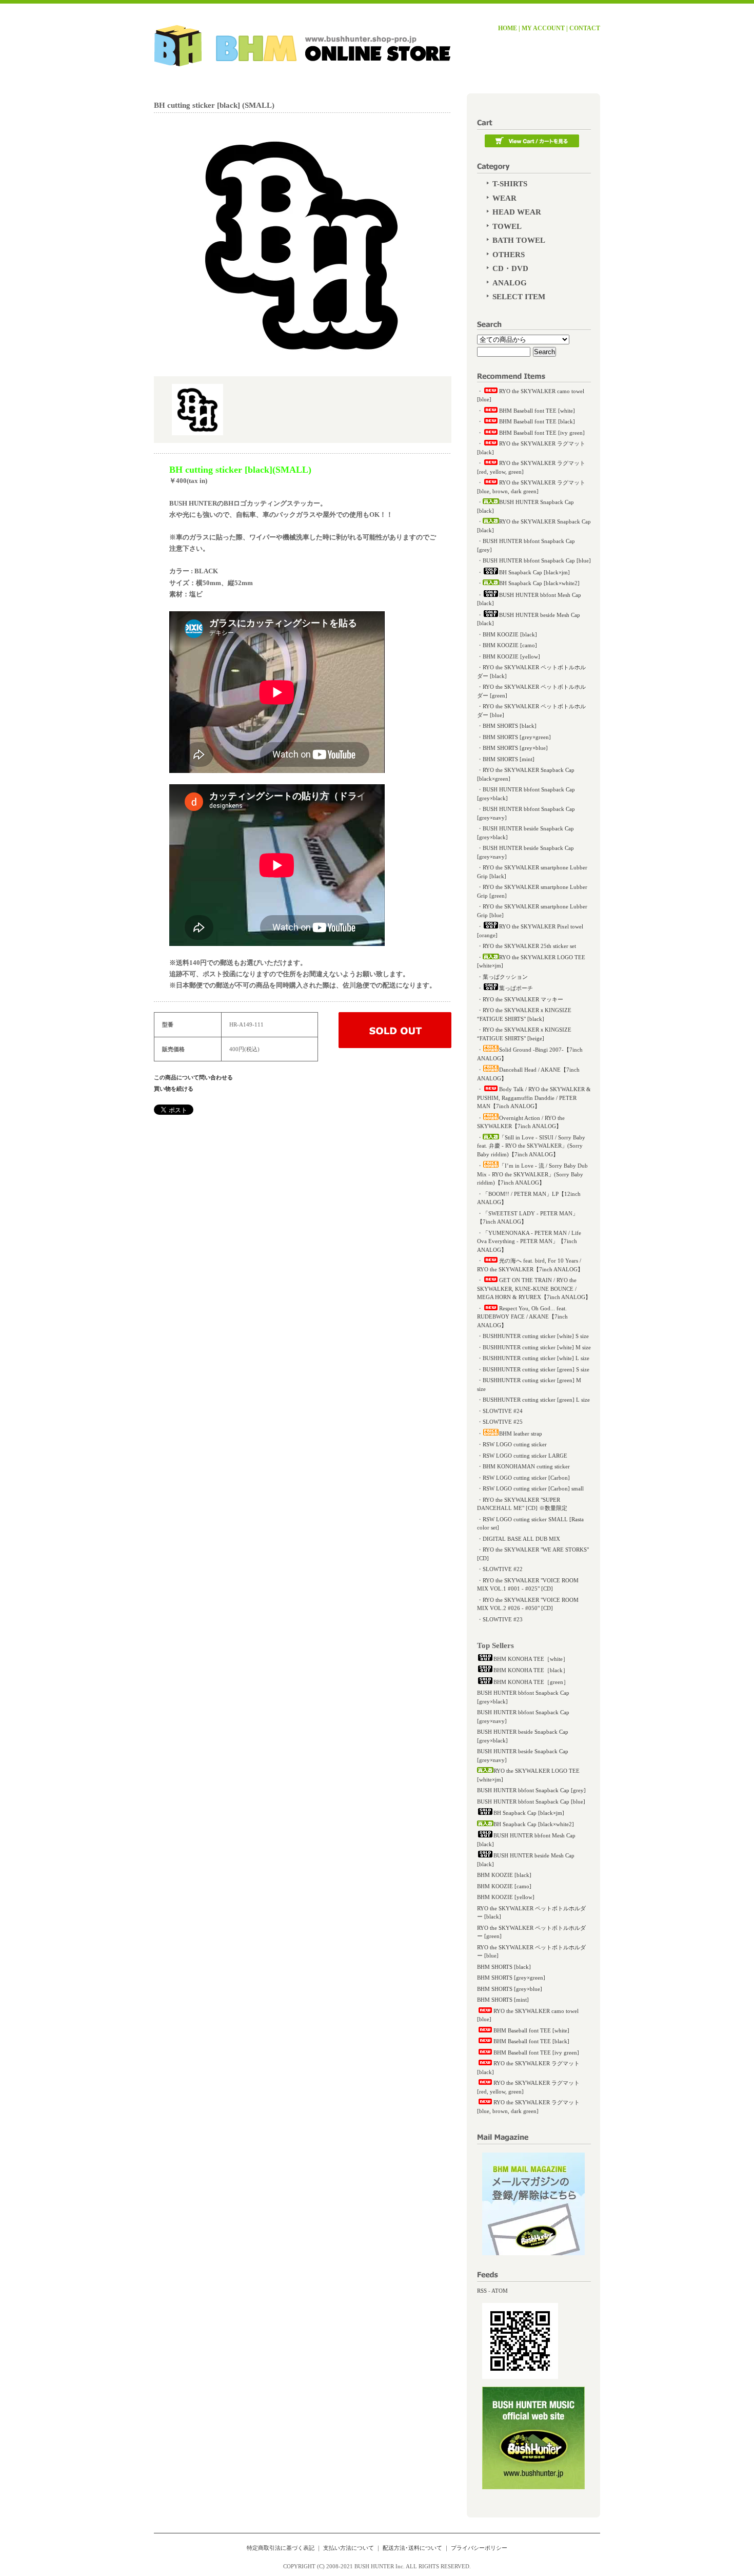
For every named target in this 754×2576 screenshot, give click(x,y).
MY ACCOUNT (543, 28)
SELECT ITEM (519, 297)
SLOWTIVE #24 (503, 1411)
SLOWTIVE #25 (503, 1422)
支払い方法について (349, 2548)
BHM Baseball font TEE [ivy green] (542, 433)
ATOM (500, 2291)
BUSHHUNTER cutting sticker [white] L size (536, 1358)
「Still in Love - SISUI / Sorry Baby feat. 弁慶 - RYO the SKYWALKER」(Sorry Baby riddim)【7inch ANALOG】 (531, 1146)
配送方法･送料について (412, 2548)
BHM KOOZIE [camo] (510, 645)
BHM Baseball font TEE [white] (537, 411)
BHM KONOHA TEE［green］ (531, 1682)
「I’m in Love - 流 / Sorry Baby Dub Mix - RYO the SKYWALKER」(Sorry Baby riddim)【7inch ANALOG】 (532, 1174)
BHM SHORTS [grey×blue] (515, 748)
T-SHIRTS (510, 184)
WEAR (504, 198)
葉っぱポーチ (516, 988)
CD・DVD (510, 268)
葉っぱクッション (505, 977)
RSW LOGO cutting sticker (515, 1444)
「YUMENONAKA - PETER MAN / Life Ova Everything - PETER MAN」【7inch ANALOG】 (529, 1241)
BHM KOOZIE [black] (510, 634)
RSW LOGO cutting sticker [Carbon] (526, 1478)
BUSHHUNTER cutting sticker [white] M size (537, 1347)
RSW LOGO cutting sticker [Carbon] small (533, 1488)
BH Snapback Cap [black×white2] (539, 583)
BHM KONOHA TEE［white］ (531, 1659)
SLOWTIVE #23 (503, 1619)
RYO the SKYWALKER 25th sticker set (529, 946)
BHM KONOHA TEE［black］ (531, 1670)
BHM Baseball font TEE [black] (537, 421)
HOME (508, 28)
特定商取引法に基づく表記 (281, 2548)
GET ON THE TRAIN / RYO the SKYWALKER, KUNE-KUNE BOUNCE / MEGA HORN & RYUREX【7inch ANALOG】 (534, 1289)
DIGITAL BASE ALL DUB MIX (521, 1539)
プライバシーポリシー (479, 2548)
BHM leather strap (521, 1434)
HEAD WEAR (517, 212)
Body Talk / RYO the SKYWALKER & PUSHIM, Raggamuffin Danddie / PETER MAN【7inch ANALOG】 (534, 1098)
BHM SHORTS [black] (510, 726)
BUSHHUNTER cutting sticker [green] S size (536, 1369)
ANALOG (510, 283)
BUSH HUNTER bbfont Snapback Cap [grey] (531, 1790)
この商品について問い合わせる (193, 1077)
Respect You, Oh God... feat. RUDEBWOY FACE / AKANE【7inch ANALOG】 (522, 1317)
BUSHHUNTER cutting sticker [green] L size (536, 1400)
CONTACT (585, 28)
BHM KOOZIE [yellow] (511, 656)
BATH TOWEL (519, 240)
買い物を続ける (174, 1089)
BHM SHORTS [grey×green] (517, 737)
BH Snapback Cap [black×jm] (534, 572)
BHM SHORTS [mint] (509, 759)
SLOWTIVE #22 (503, 1569)
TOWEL (507, 226)
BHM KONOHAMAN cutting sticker (526, 1466)
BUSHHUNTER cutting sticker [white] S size (536, 1336)
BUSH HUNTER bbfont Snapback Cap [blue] (537, 560)
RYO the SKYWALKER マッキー (523, 999)
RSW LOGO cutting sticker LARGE (525, 1456)
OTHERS (509, 255)
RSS (482, 2291)
